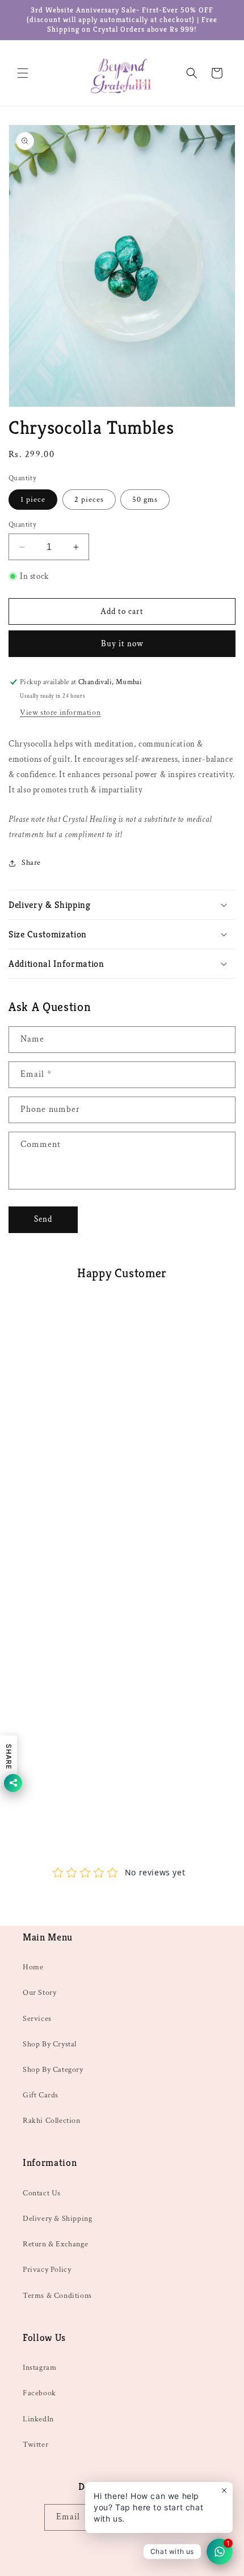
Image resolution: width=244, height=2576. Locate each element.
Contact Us (42, 2193)
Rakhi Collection (52, 2121)
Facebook (39, 2393)
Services (37, 2019)
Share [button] (31, 863)
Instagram (39, 2368)
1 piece (33, 500)
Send (43, 1219)
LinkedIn (38, 2419)
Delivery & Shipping (57, 2219)
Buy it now (122, 644)
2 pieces (89, 500)
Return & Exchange (55, 2244)
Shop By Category (53, 2070)
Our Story (39, 1993)
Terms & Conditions (57, 2296)
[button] (23, 73)
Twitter (35, 2445)
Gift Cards (41, 2095)
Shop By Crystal (50, 2044)
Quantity (22, 525)
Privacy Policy (47, 2270)
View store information (60, 713)
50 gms (145, 500)
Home (33, 1967)
